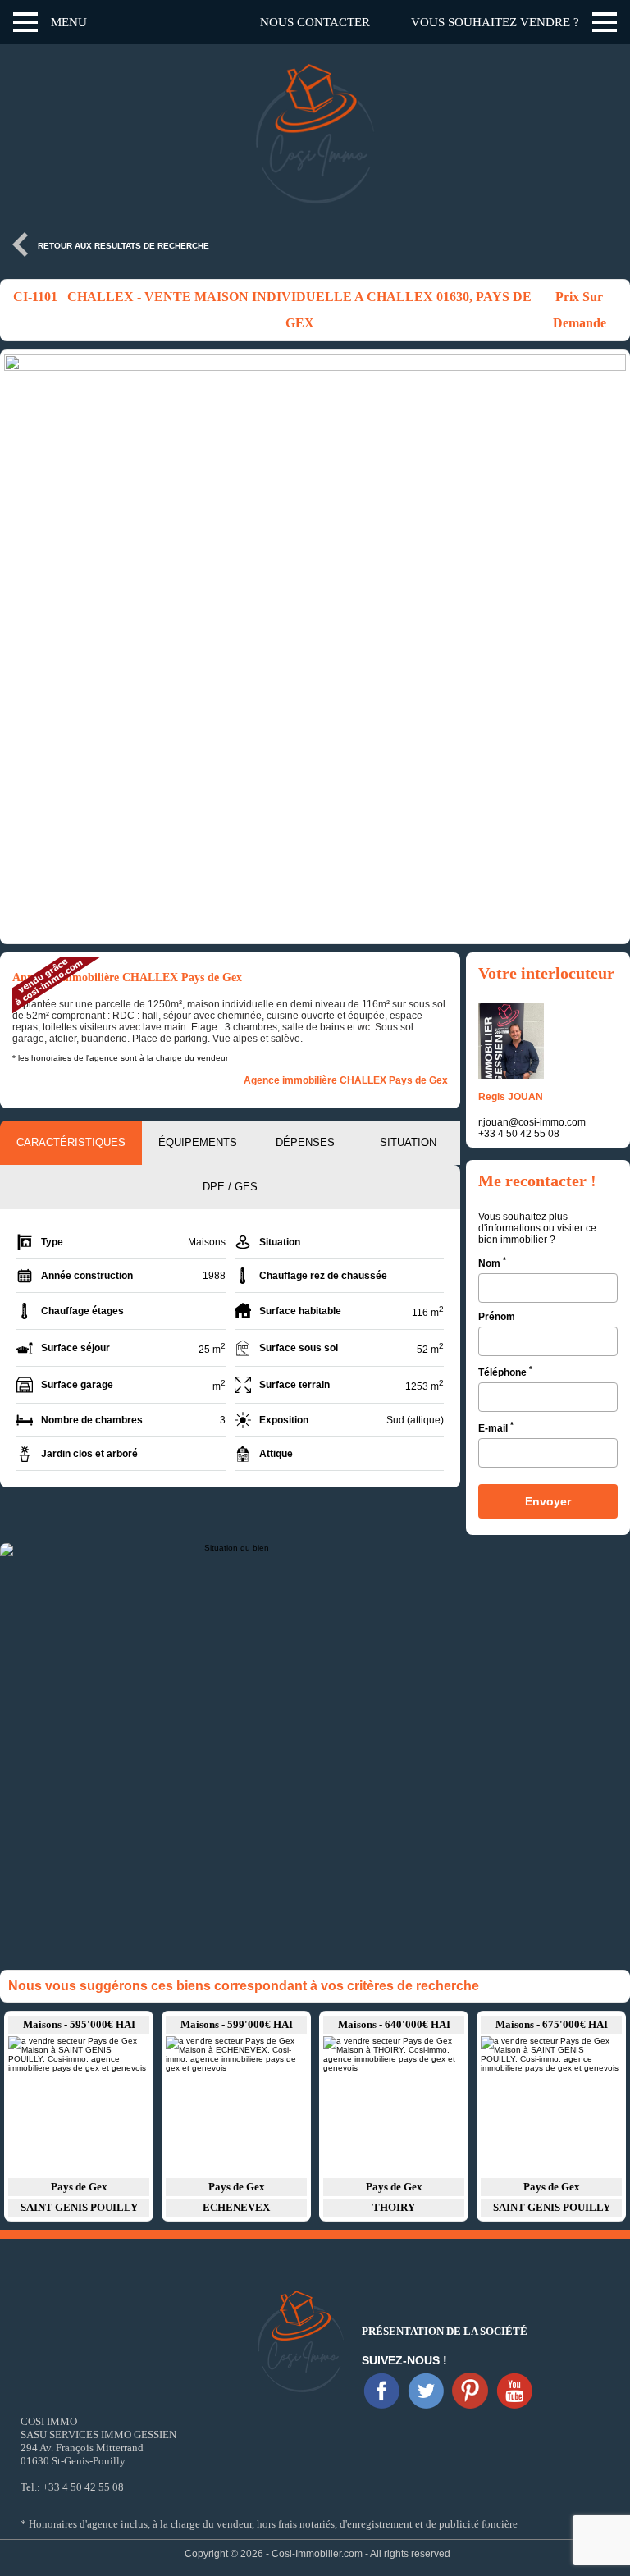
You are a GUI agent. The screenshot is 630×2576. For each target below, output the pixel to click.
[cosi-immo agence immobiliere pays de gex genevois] (381, 2391)
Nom (492, 1262)
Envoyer (548, 1501)
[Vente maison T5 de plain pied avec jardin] (236, 2106)
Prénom (497, 1317)
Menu (69, 22)
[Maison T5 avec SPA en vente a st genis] (551, 2106)
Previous (21, 588)
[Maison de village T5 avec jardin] (79, 2106)
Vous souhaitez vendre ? (495, 22)
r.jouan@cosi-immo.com (532, 1122)
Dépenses (305, 1142)
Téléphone (505, 1371)
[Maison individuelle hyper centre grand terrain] (394, 2106)
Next (609, 588)
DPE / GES (230, 1187)
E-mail (496, 1427)
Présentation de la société (445, 2331)
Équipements (198, 1142)
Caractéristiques (71, 1142)
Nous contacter (315, 22)
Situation (408, 1142)
